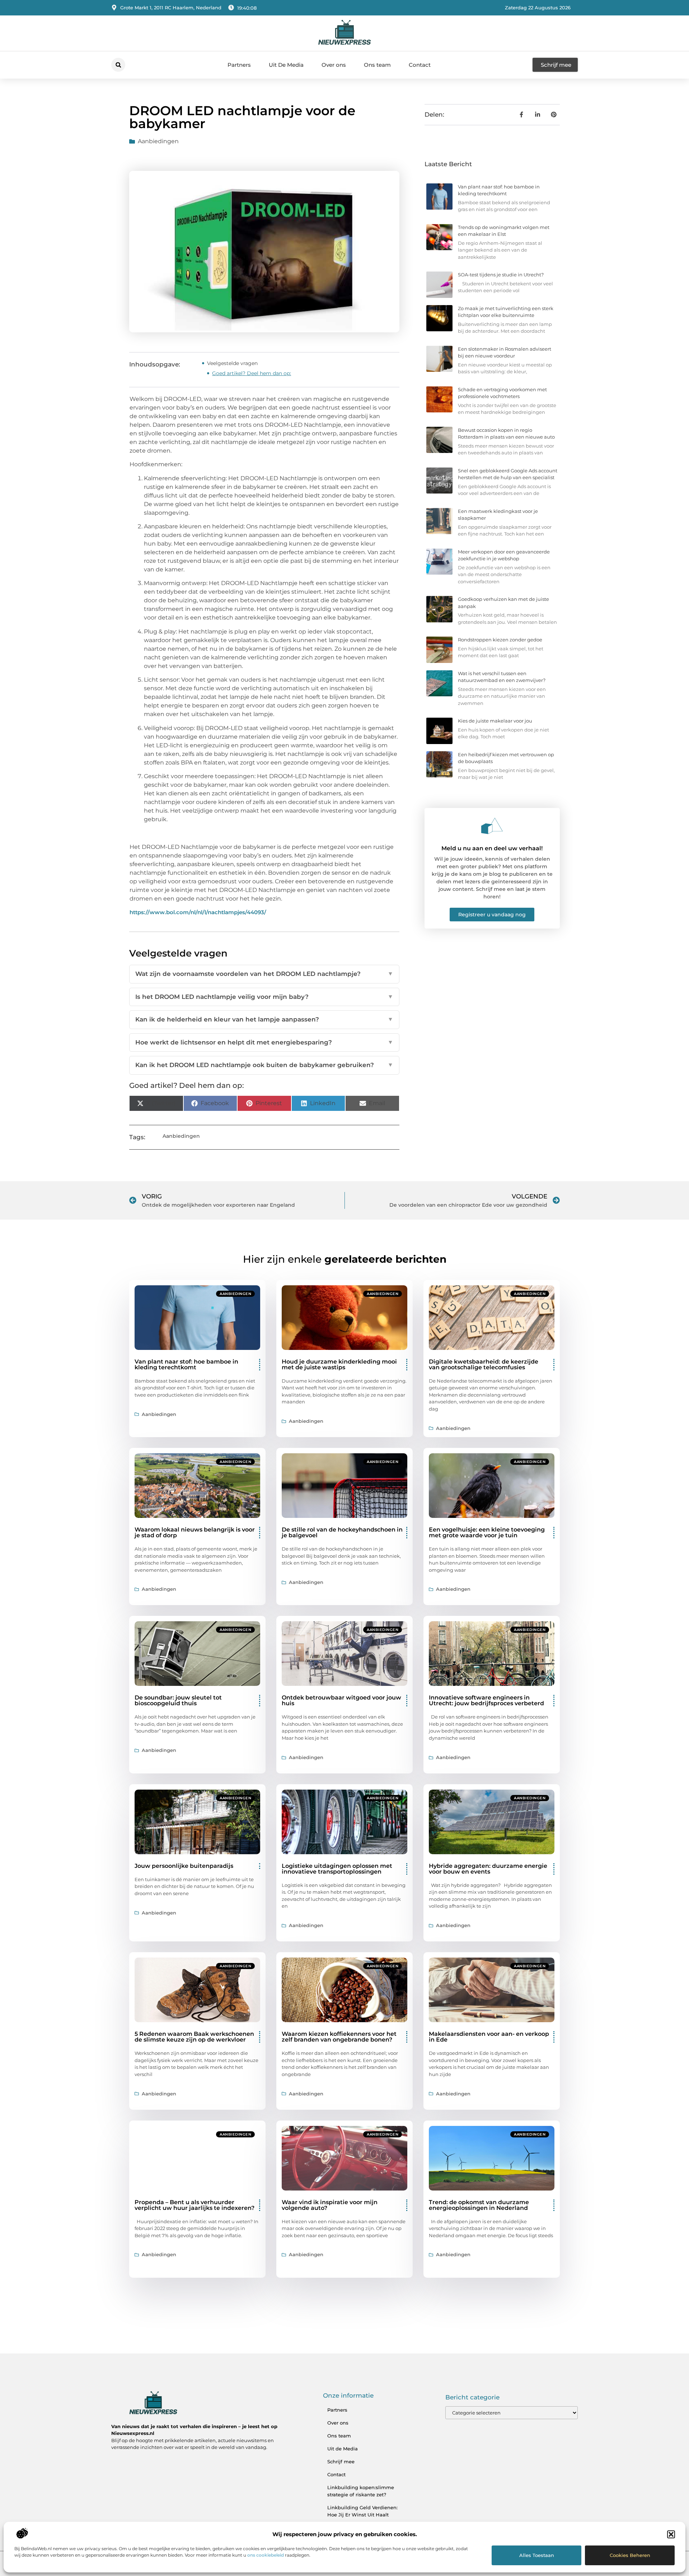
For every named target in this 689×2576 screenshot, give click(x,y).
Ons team (377, 65)
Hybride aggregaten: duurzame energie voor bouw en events (488, 1869)
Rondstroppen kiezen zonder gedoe (500, 640)
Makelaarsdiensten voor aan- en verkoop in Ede (489, 2037)
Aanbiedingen (158, 141)
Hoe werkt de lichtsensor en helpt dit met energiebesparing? (264, 1042)
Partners (239, 65)
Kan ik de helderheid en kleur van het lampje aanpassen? (264, 1019)
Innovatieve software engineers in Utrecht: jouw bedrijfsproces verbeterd (486, 1700)
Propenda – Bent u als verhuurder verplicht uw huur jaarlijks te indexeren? (194, 2205)
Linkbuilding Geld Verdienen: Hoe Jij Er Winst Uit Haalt (362, 2511)
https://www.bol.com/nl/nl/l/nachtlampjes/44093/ (198, 912)
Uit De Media (286, 65)
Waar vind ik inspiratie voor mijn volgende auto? (330, 2205)
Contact (420, 65)
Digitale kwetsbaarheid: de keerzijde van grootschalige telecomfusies (484, 1364)
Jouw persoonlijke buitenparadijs (184, 1866)
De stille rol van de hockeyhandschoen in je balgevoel (342, 1532)
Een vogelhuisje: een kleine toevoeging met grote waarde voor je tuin (487, 1532)
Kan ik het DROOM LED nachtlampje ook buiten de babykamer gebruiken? (264, 1065)
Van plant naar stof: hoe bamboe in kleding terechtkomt (186, 1364)
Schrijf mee (341, 2462)
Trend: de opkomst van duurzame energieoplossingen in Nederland (479, 2205)
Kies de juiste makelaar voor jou (495, 721)
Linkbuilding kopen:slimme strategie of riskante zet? (361, 2491)
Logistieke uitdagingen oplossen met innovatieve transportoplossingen (337, 1869)
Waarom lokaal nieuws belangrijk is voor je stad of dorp (195, 1532)
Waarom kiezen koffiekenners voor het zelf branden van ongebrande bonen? (339, 2037)
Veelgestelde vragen (232, 363)
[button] (671, 2534)
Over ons (334, 65)
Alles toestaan (537, 2555)
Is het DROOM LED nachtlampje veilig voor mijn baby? (264, 997)
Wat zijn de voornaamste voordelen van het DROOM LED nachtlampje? (264, 974)
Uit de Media (343, 2449)
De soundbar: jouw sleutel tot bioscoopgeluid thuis (178, 1700)
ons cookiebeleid (266, 2555)
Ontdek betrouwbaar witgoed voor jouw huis (341, 1700)
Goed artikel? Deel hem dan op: (252, 373)
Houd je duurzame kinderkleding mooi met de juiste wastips (339, 1364)
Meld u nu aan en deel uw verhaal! (492, 848)
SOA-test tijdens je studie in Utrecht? (501, 275)
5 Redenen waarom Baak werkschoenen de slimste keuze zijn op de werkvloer (194, 2037)
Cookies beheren (630, 2555)
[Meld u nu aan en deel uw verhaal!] (492, 826)
